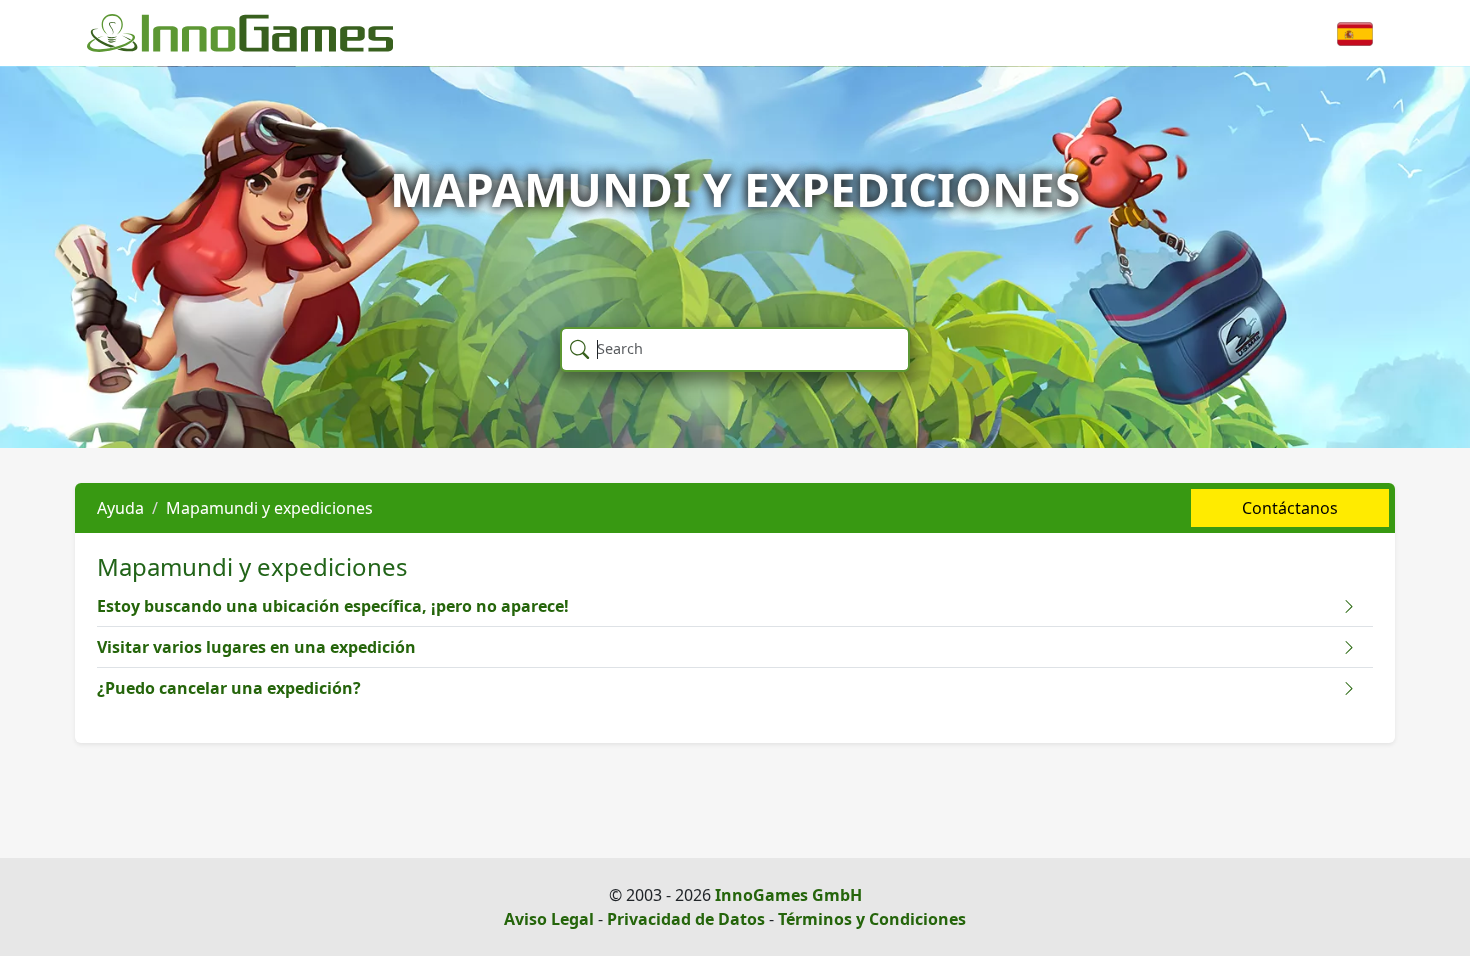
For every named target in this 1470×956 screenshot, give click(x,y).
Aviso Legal (549, 919)
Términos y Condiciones (872, 919)
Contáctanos (1290, 508)
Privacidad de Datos (686, 919)
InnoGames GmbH (788, 895)
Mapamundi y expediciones (269, 508)
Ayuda (120, 508)
